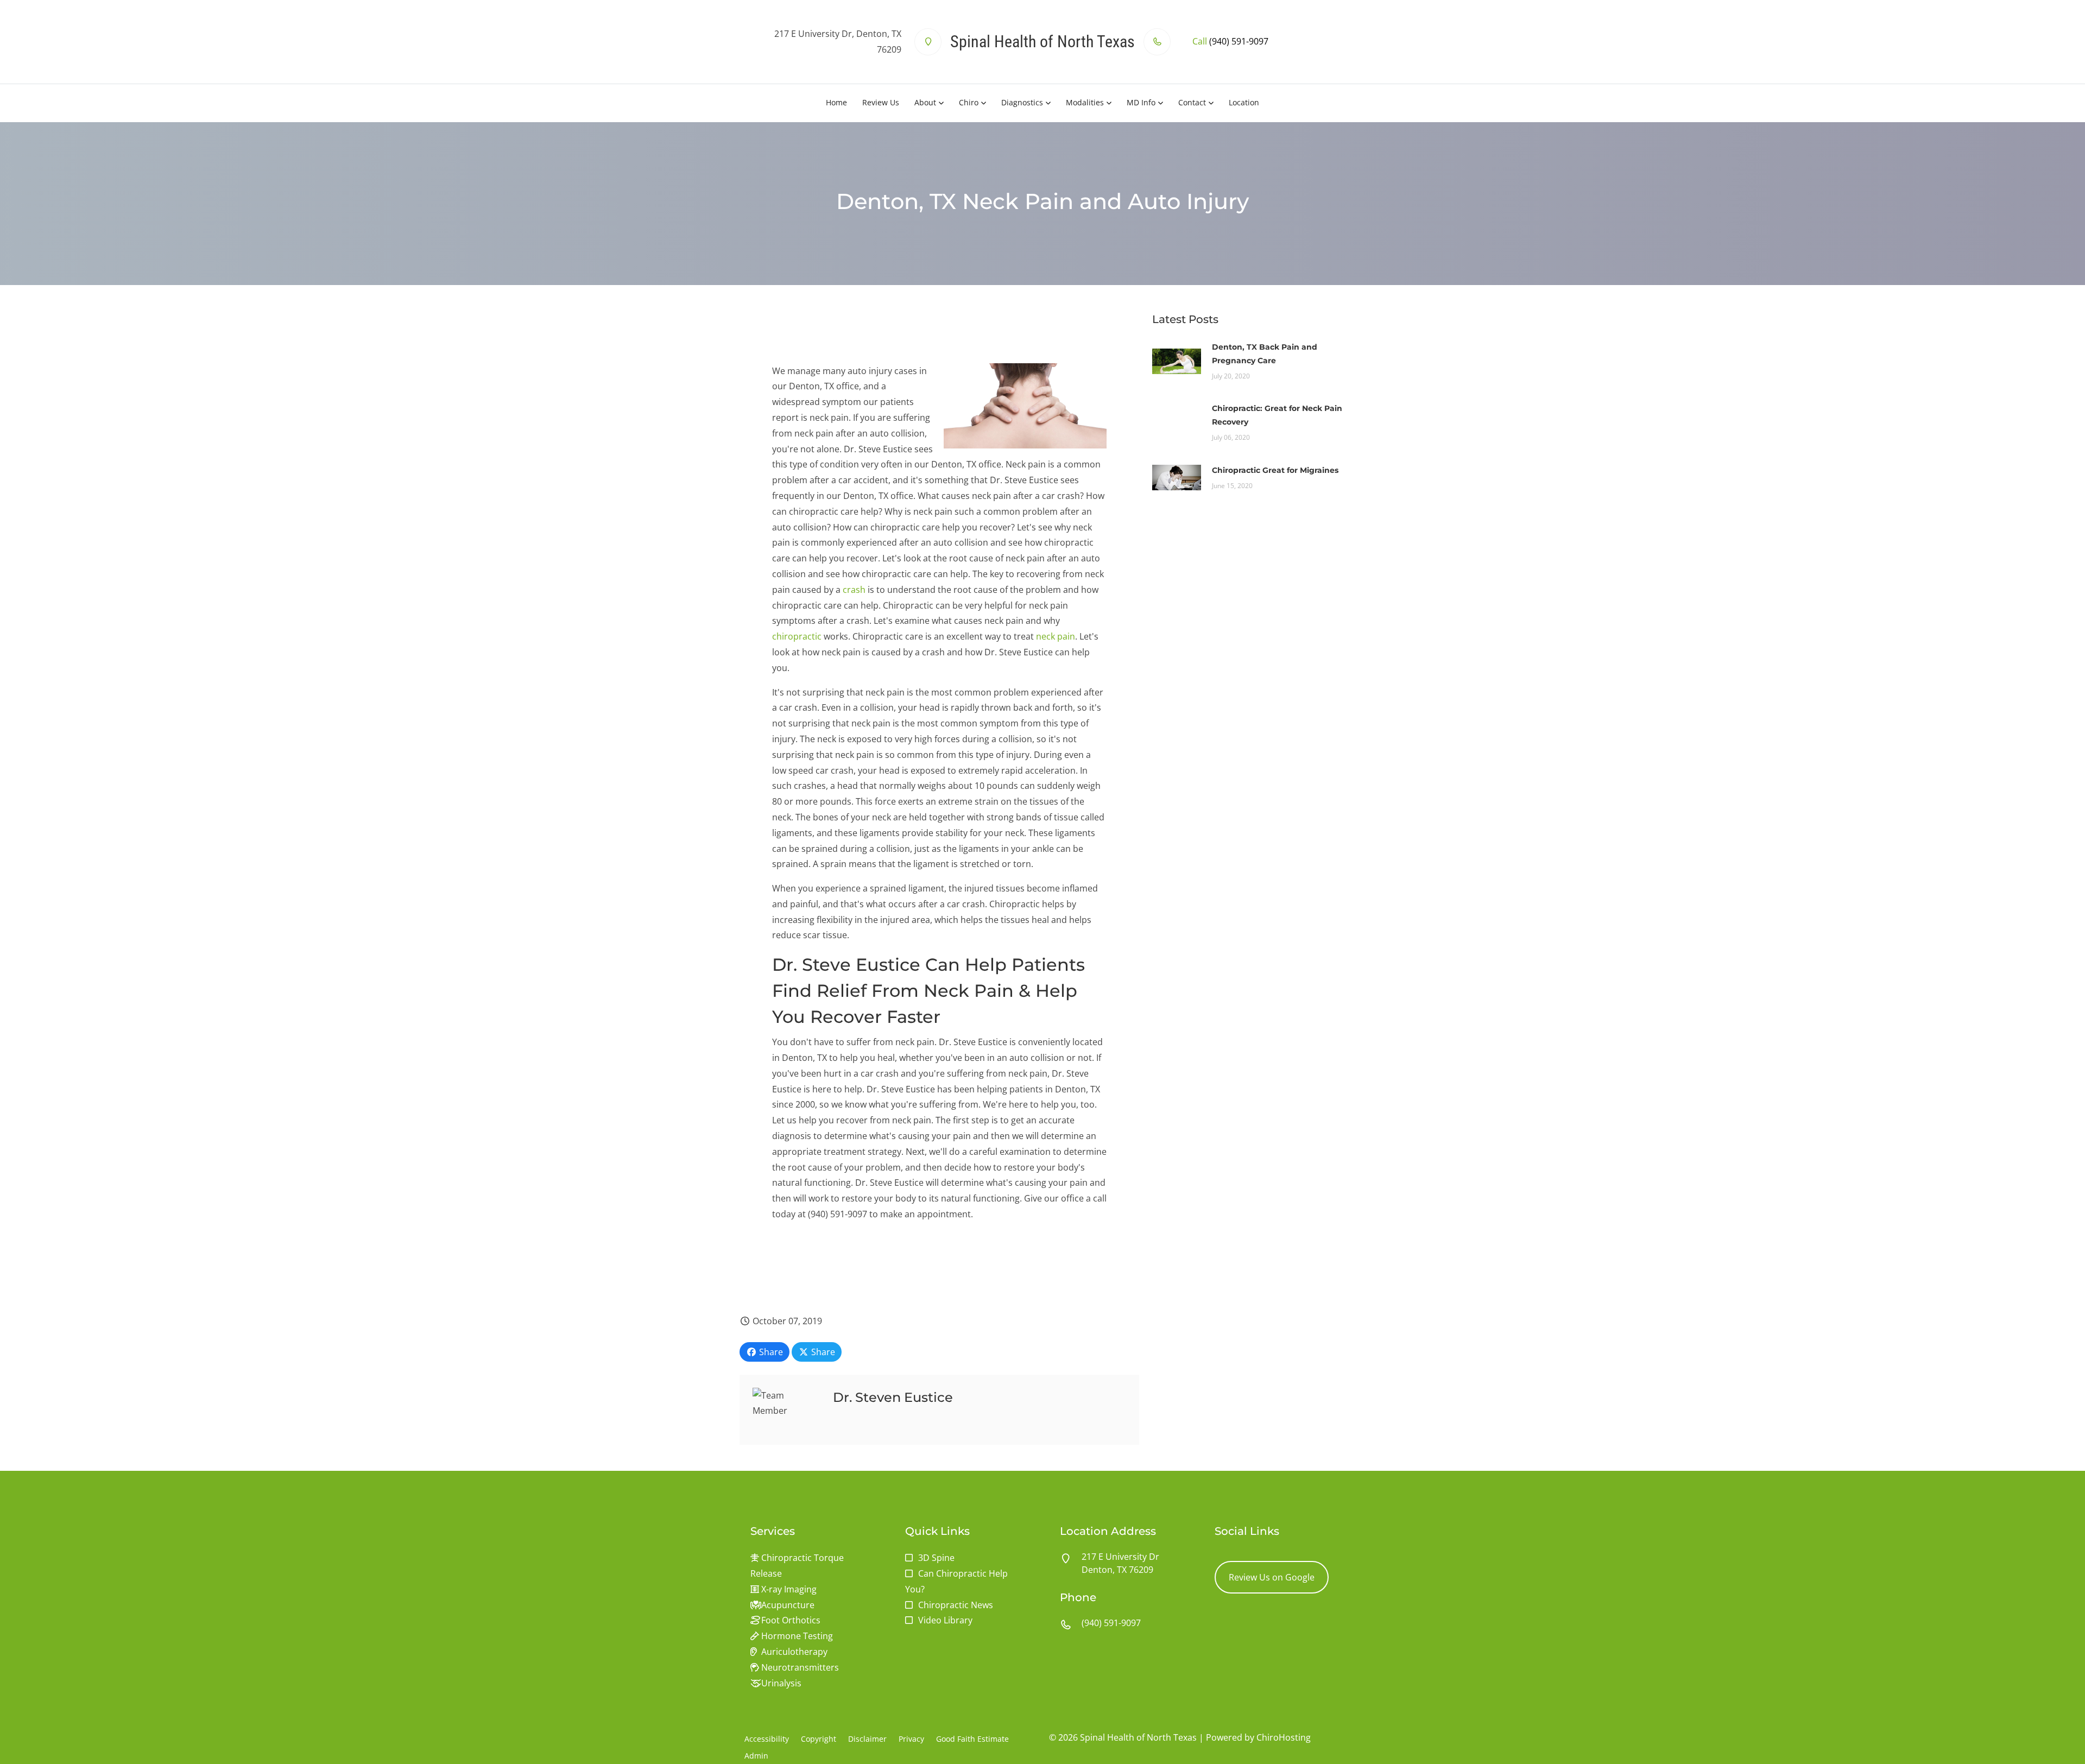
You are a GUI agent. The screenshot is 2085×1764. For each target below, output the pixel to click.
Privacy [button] (911, 1739)
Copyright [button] (819, 1739)
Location (1244, 102)
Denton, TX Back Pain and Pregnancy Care (1265, 354)
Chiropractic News (956, 1605)
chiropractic (797, 636)
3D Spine (936, 1558)
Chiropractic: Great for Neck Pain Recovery (1277, 415)
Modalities (1085, 102)
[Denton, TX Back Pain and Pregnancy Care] (1177, 360)
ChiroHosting (1284, 1737)
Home (836, 102)
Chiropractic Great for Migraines (1275, 470)
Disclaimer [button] (867, 1739)
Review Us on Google (1272, 1577)
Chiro (969, 102)
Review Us (881, 102)
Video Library (945, 1620)
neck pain (1056, 636)
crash (854, 590)
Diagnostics (1022, 102)
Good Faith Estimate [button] (972, 1739)
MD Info (1141, 102)
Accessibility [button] (767, 1739)
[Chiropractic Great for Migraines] (1177, 477)
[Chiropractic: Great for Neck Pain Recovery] (1177, 422)
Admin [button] (756, 1756)
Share (770, 1352)
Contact (1192, 102)
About (925, 102)
